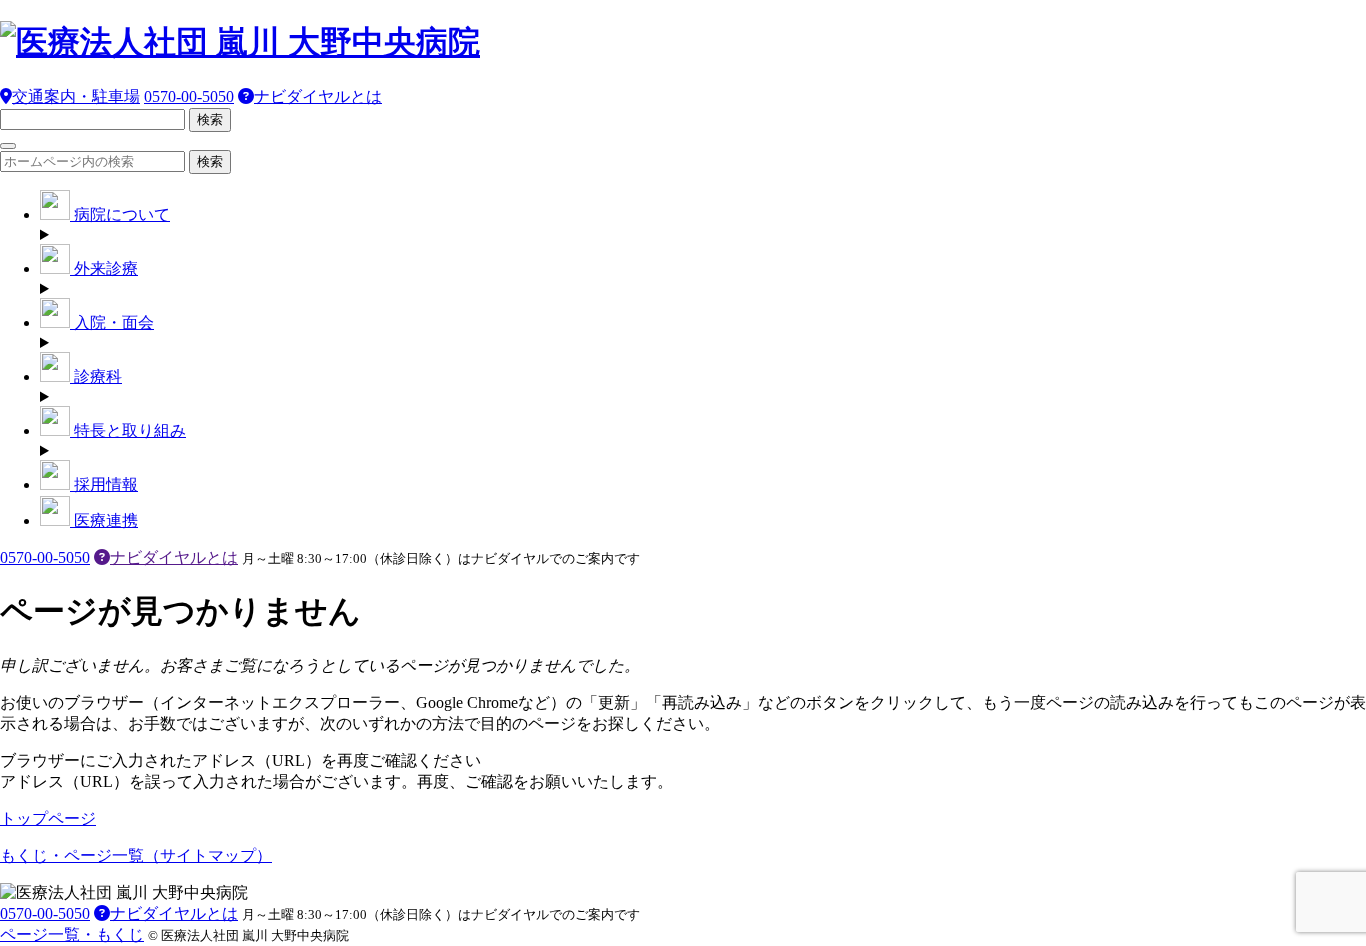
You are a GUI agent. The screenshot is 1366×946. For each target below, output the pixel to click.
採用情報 (104, 484)
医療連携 (104, 520)
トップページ (48, 818)
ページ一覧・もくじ (72, 934)
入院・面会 (112, 322)
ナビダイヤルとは (318, 96)
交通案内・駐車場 (76, 96)
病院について (120, 214)
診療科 (96, 376)
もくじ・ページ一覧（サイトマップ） (136, 855)
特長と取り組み (128, 430)
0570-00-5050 (189, 96)
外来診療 (104, 268)
